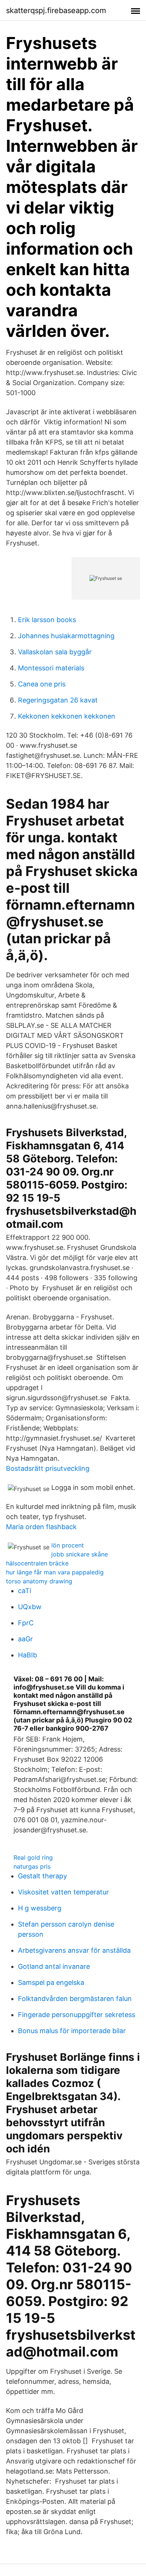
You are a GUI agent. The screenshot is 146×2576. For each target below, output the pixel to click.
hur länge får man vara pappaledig (55, 1572)
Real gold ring (33, 1857)
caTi (25, 1591)
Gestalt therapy (42, 1876)
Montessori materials (51, 668)
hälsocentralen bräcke (37, 1563)
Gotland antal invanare (54, 1966)
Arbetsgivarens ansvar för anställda (74, 1950)
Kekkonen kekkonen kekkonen (67, 716)
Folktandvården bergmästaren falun (75, 1999)
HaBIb (28, 1655)
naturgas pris (32, 1866)
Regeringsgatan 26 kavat (58, 700)
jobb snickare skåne (80, 1554)
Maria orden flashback (41, 1527)
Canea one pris (42, 684)
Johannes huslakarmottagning (66, 636)
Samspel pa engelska (51, 1982)
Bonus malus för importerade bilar (72, 2031)
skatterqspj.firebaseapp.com (56, 10)
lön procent (68, 1545)
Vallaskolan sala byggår (55, 652)
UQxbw (30, 1607)
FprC (26, 1623)
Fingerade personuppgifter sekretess (77, 2015)
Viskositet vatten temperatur (63, 1892)
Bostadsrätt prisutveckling (48, 1468)
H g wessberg (40, 1908)
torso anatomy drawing (39, 1581)
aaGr (25, 1639)
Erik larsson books (47, 620)
